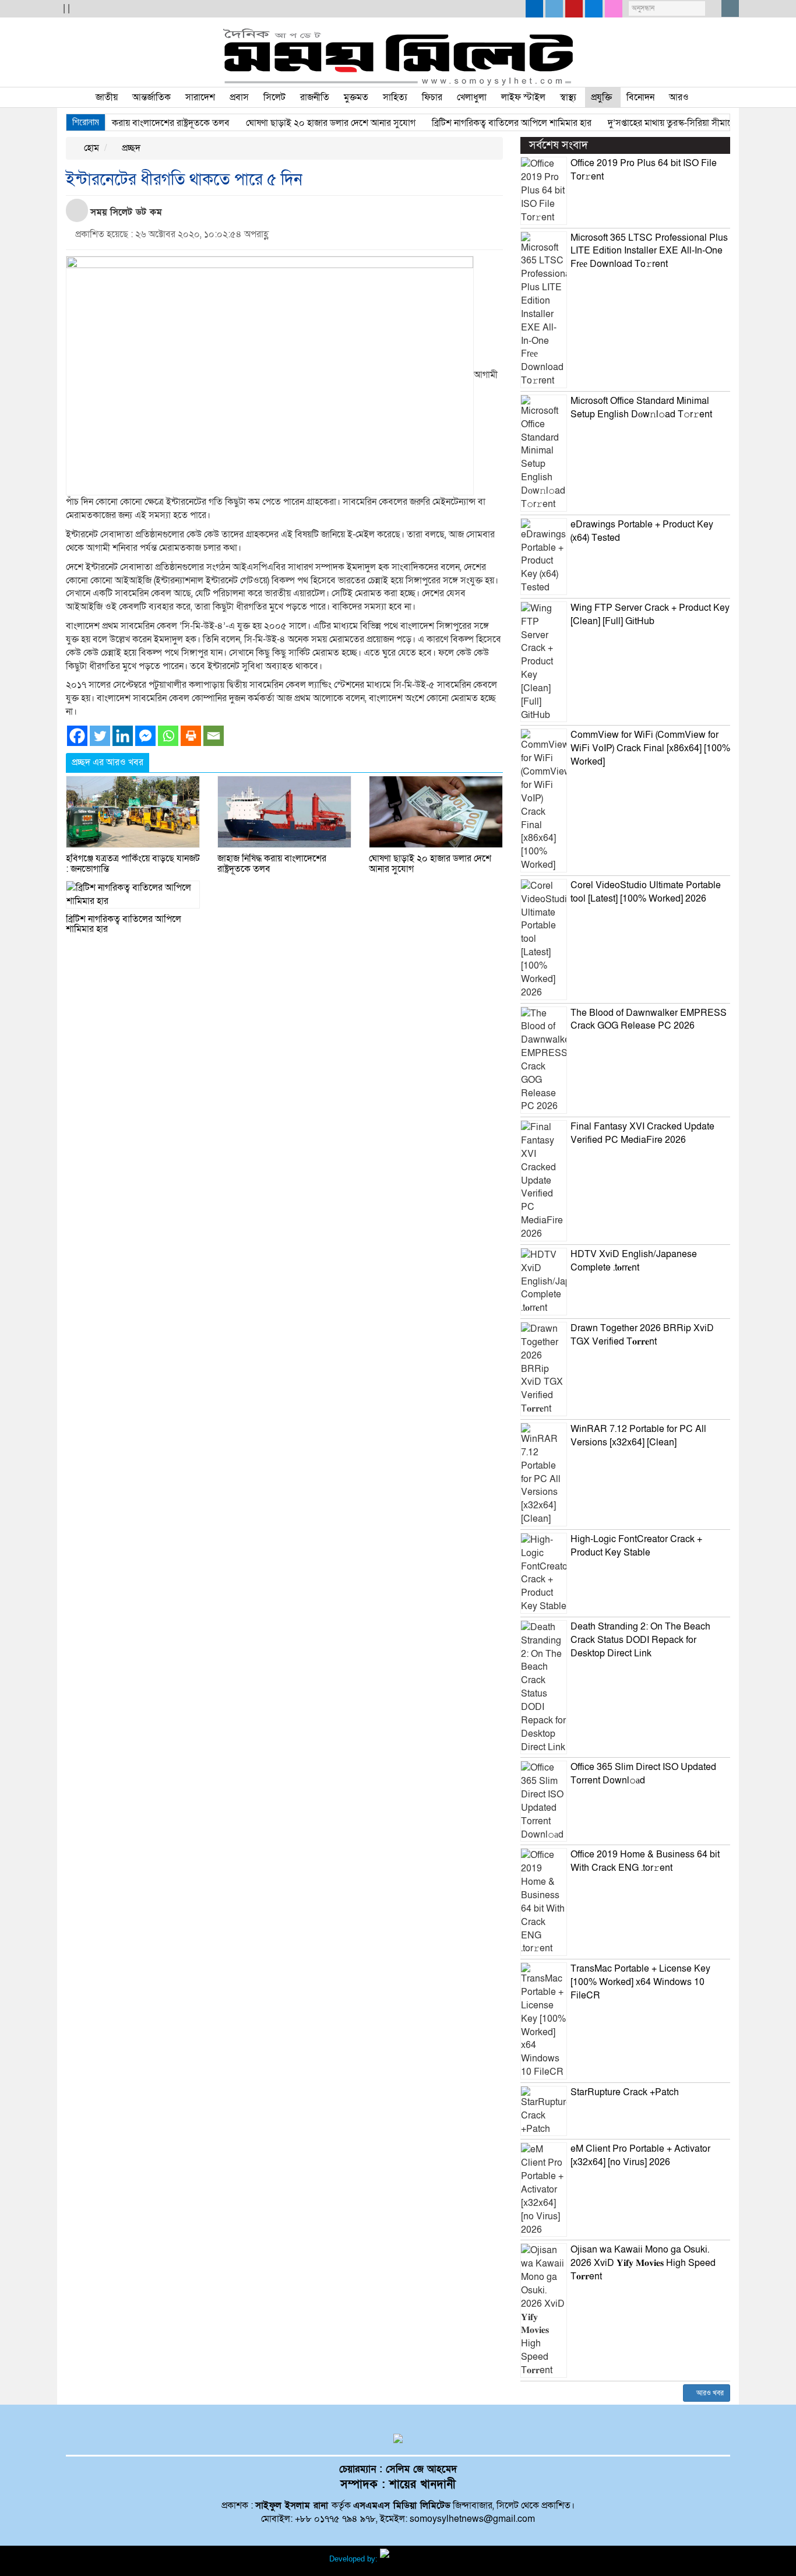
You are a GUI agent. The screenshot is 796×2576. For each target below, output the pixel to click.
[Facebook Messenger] (145, 736)
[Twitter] (100, 736)
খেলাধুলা (472, 97)
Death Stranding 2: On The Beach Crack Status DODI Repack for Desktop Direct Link (640, 1640)
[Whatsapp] (168, 736)
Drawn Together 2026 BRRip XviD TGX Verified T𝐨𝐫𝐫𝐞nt (642, 1335)
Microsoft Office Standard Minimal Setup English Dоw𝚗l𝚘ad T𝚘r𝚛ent (641, 408)
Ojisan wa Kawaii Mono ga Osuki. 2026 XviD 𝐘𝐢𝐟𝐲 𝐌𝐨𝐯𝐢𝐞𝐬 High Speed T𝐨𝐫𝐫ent (643, 2263)
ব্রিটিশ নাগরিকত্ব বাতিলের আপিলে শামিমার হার (483, 123)
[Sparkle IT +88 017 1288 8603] (424, 2559)
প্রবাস (239, 97)
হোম (90, 148)
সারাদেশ (200, 97)
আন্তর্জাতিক (152, 97)
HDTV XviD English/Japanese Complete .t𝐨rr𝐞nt (634, 1261)
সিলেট (274, 97)
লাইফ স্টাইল (523, 97)
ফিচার (432, 97)
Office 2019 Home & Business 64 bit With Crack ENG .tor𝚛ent (645, 1861)
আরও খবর (709, 2393)
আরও (679, 97)
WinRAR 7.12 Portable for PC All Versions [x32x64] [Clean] (638, 1436)
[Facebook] (77, 736)
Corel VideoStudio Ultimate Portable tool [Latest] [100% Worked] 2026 (646, 892)
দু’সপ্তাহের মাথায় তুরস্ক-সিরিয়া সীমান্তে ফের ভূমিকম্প (668, 123)
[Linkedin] (123, 736)
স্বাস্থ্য (568, 97)
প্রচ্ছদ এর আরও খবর (108, 762)
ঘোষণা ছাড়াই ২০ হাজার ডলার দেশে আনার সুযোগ (302, 123)
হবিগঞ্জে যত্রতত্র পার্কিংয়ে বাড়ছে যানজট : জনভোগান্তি (133, 864)
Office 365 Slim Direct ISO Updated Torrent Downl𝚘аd (643, 1774)
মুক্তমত (356, 97)
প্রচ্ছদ (130, 148)
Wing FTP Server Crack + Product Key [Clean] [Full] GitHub (650, 615)
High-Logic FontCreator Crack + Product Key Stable (636, 1546)
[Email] (214, 736)
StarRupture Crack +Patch (625, 2092)
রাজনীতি (315, 97)
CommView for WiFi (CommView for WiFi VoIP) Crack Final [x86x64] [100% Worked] (650, 748)
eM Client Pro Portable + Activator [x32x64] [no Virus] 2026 (640, 2156)
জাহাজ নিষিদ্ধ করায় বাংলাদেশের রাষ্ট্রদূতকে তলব (119, 123)
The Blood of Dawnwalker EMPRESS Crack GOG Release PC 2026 (649, 1020)
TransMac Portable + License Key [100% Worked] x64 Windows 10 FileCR (640, 1982)
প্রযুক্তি (601, 97)
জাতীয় (107, 97)
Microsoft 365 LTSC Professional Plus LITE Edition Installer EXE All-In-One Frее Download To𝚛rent (649, 251)
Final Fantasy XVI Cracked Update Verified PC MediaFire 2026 (642, 1133)
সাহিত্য (395, 97)
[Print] (191, 736)
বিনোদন (640, 97)
